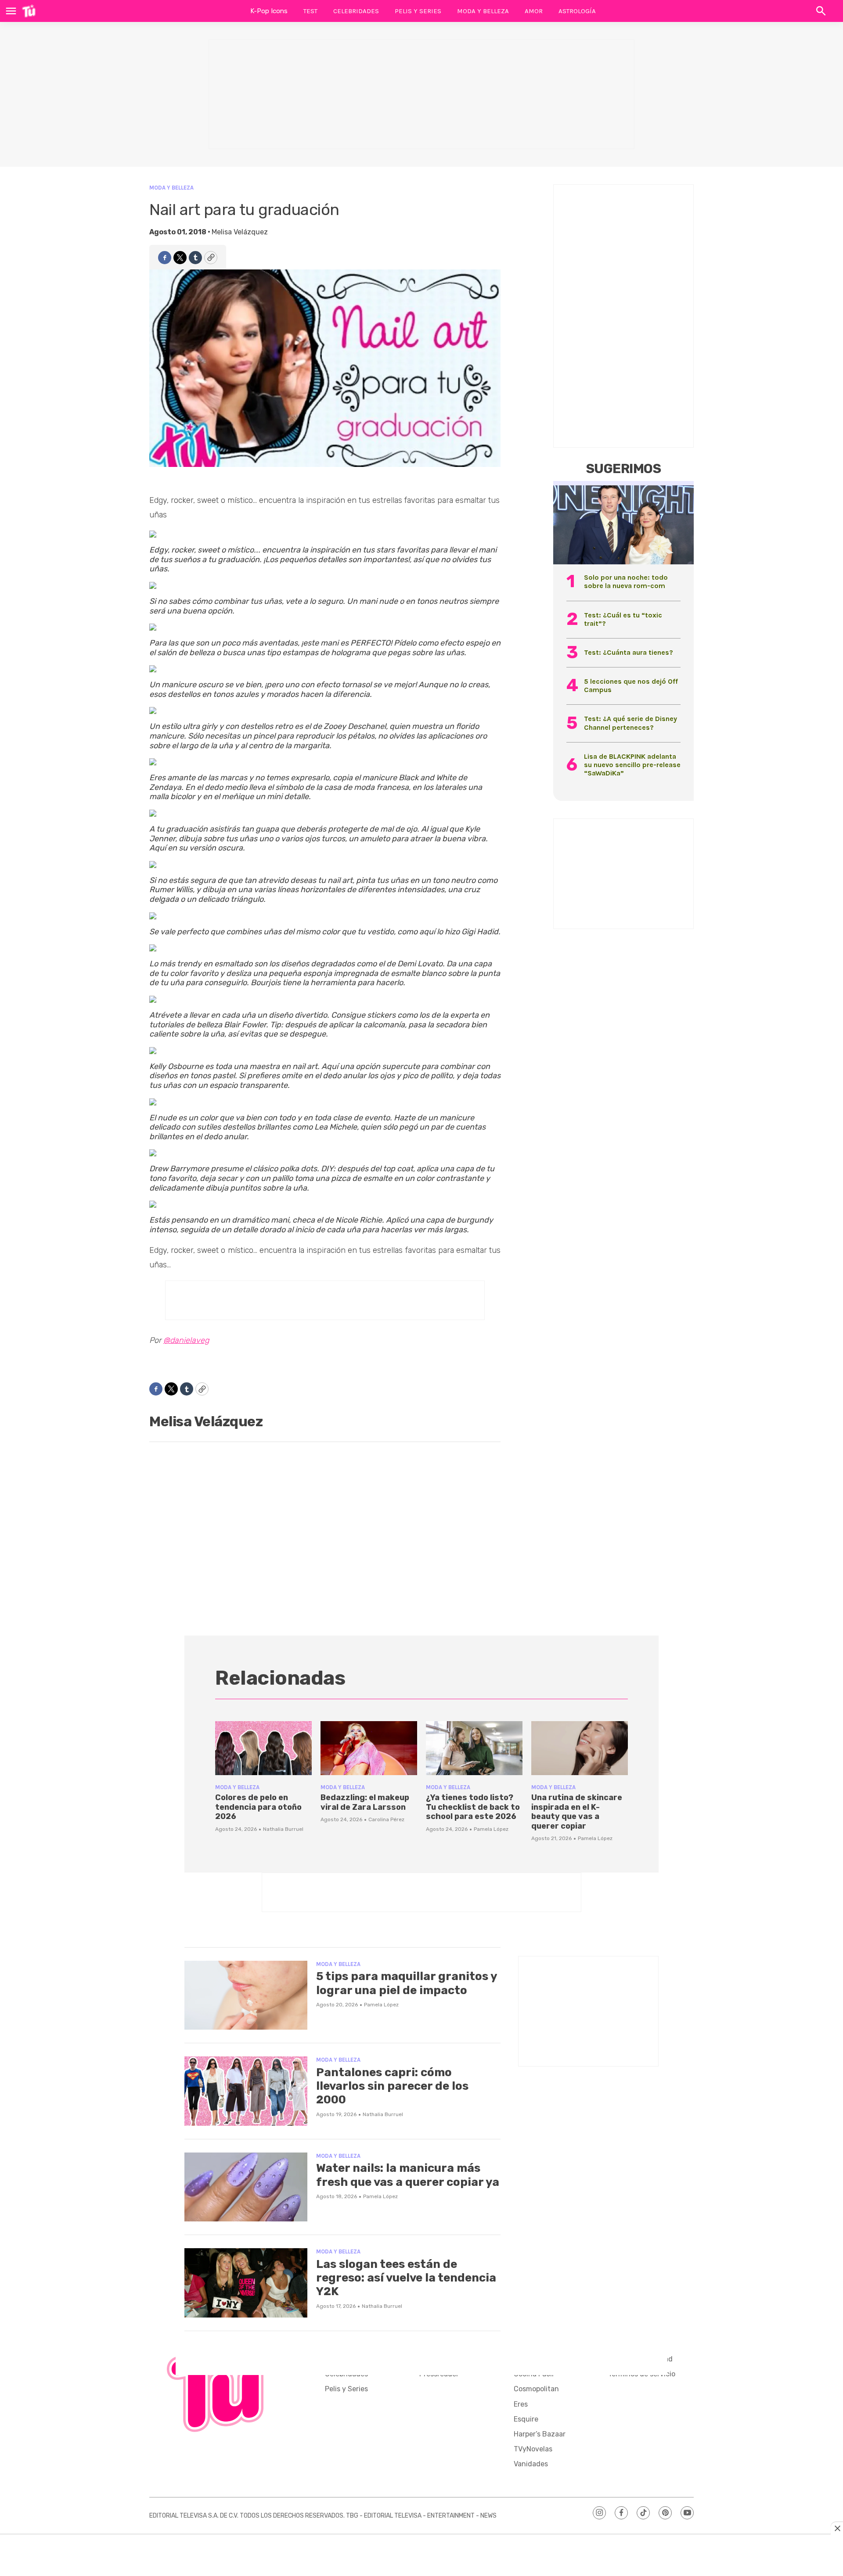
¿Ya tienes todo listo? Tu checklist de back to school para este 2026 (473, 1807)
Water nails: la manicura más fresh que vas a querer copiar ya (408, 2175)
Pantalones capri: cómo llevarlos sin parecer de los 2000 (392, 2086)
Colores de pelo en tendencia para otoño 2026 (258, 1807)
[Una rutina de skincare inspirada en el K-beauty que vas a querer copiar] (580, 1748)
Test (310, 11)
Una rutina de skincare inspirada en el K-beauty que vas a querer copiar (577, 1812)
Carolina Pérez (386, 1819)
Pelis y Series (418, 11)
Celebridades (356, 11)
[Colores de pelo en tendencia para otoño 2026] (263, 1748)
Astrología (577, 11)
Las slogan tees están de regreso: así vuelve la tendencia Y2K (406, 2278)
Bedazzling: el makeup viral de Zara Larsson (365, 1802)
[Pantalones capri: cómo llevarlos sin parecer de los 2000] (246, 2091)
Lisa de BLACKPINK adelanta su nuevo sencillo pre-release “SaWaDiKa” (632, 765)
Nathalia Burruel (283, 1829)
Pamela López (491, 1829)
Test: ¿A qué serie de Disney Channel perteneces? (630, 723)
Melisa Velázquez (240, 232)
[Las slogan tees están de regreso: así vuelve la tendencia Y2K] (246, 2283)
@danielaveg (186, 1340)
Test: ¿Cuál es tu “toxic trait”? (623, 619)
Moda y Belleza (483, 11)
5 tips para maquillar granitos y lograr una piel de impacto (407, 1983)
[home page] (29, 11)
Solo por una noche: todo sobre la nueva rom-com (626, 581)
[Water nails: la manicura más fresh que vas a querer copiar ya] (246, 2187)
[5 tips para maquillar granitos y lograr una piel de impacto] (246, 1995)
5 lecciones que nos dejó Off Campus (631, 685)
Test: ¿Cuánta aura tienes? (629, 652)
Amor (534, 11)
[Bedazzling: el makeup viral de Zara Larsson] (369, 1748)
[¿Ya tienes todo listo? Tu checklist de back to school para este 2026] (474, 1748)
